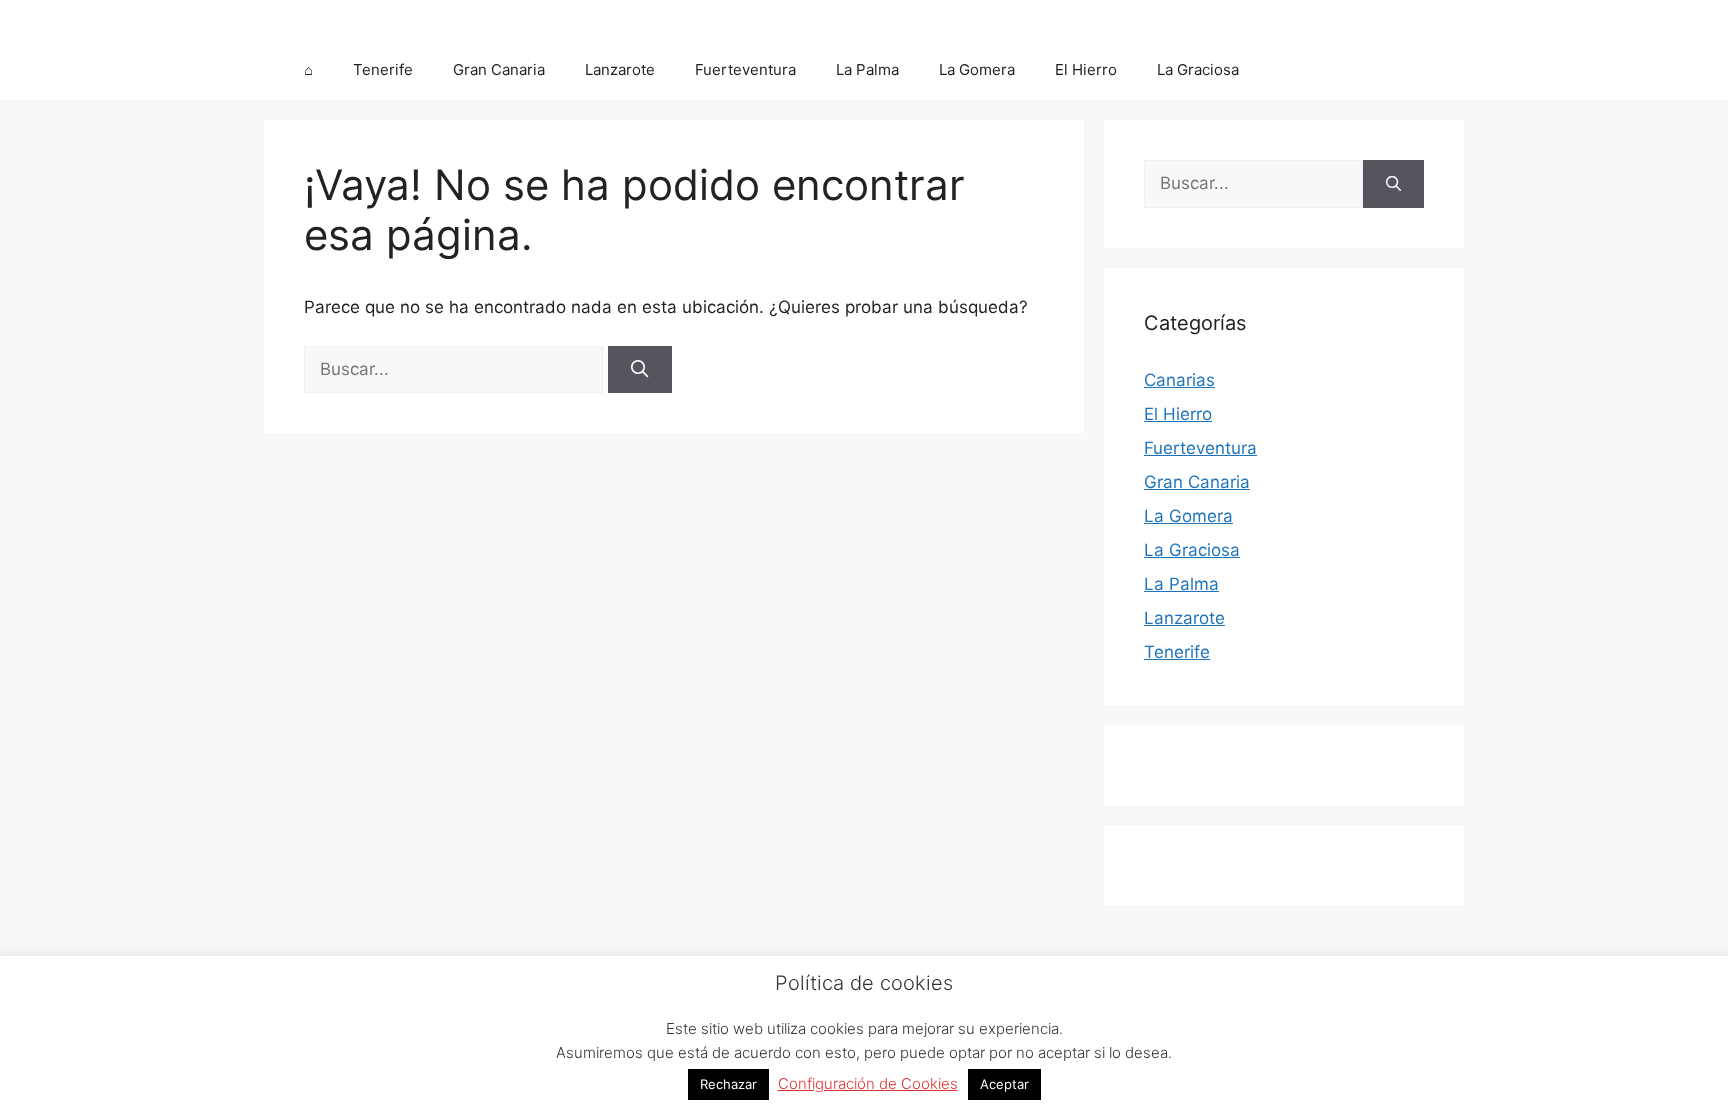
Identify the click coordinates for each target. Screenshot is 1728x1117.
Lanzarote (620, 69)
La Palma (867, 69)
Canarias (1179, 380)
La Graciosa (1198, 69)
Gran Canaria (499, 69)
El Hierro (1086, 69)
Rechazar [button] (728, 1084)
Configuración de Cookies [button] (868, 1083)
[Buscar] (640, 370)
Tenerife (383, 69)
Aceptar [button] (1004, 1084)
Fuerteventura (745, 69)
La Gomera (977, 69)
